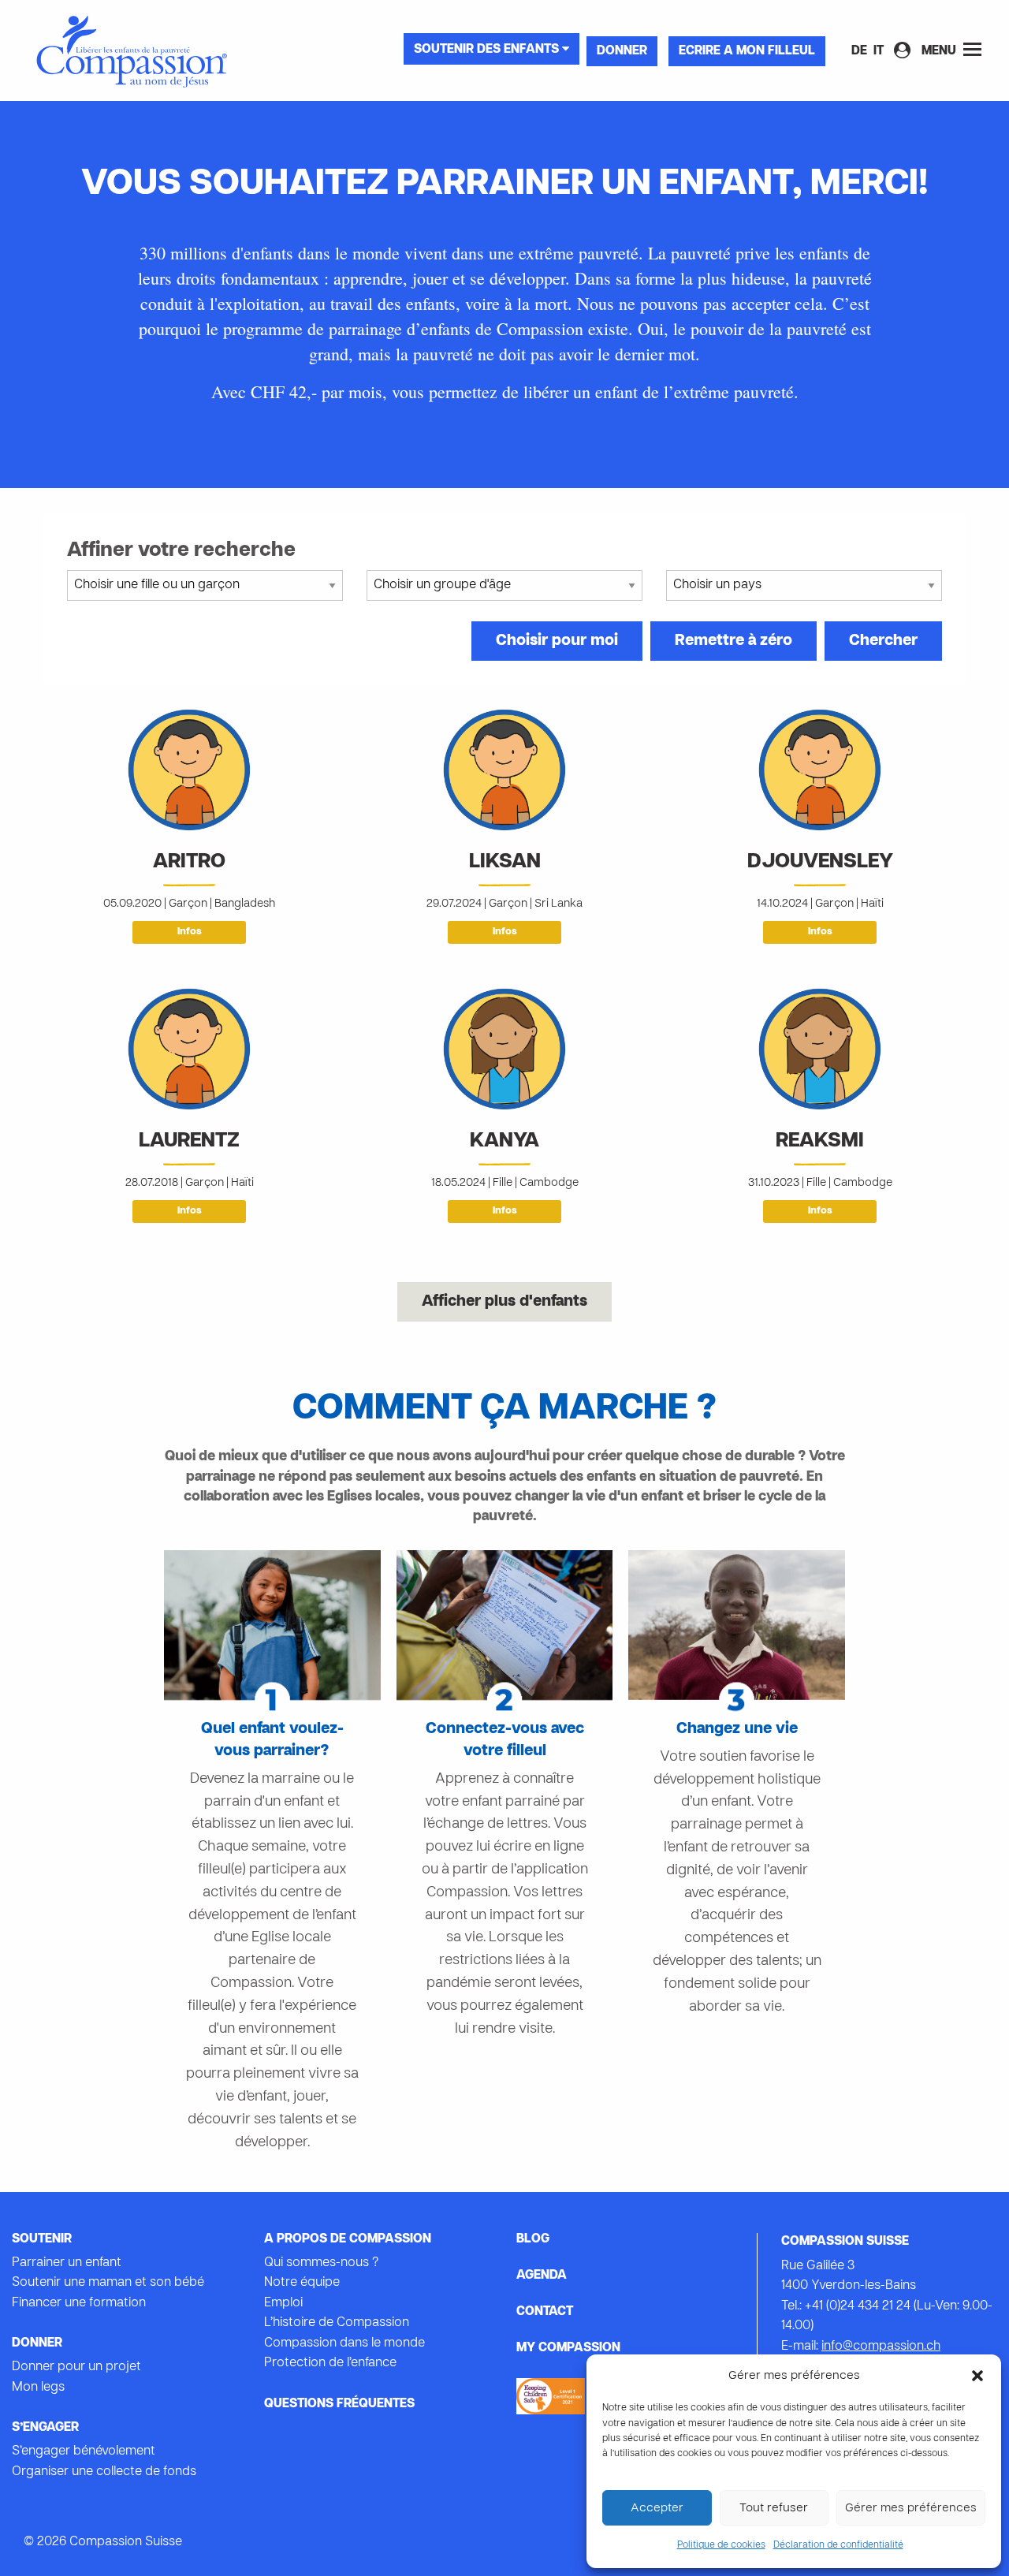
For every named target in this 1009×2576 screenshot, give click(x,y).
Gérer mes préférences (911, 2508)
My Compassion (568, 2348)
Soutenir (42, 2239)
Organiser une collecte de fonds (104, 2472)
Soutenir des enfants (488, 50)
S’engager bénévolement (84, 2451)
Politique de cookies (721, 2545)
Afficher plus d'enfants (504, 1302)
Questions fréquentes (339, 2404)
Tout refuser (774, 2508)
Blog (533, 2239)
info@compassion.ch (881, 2347)
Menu (940, 51)
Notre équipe (302, 2283)
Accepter (657, 2508)
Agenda (542, 2276)
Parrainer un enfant (67, 2263)
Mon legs (38, 2388)
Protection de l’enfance (330, 2363)
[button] (977, 2376)
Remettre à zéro (733, 641)
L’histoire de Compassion (337, 2323)
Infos (190, 932)
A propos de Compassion (348, 2239)
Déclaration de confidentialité (838, 2545)
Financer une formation (79, 2303)
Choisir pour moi (557, 641)
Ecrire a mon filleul (747, 51)
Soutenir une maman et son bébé (108, 2283)
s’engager (45, 2428)
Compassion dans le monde (344, 2343)
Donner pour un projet (76, 2367)
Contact (545, 2312)
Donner (622, 51)
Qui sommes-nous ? (321, 2263)
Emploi (283, 2303)
